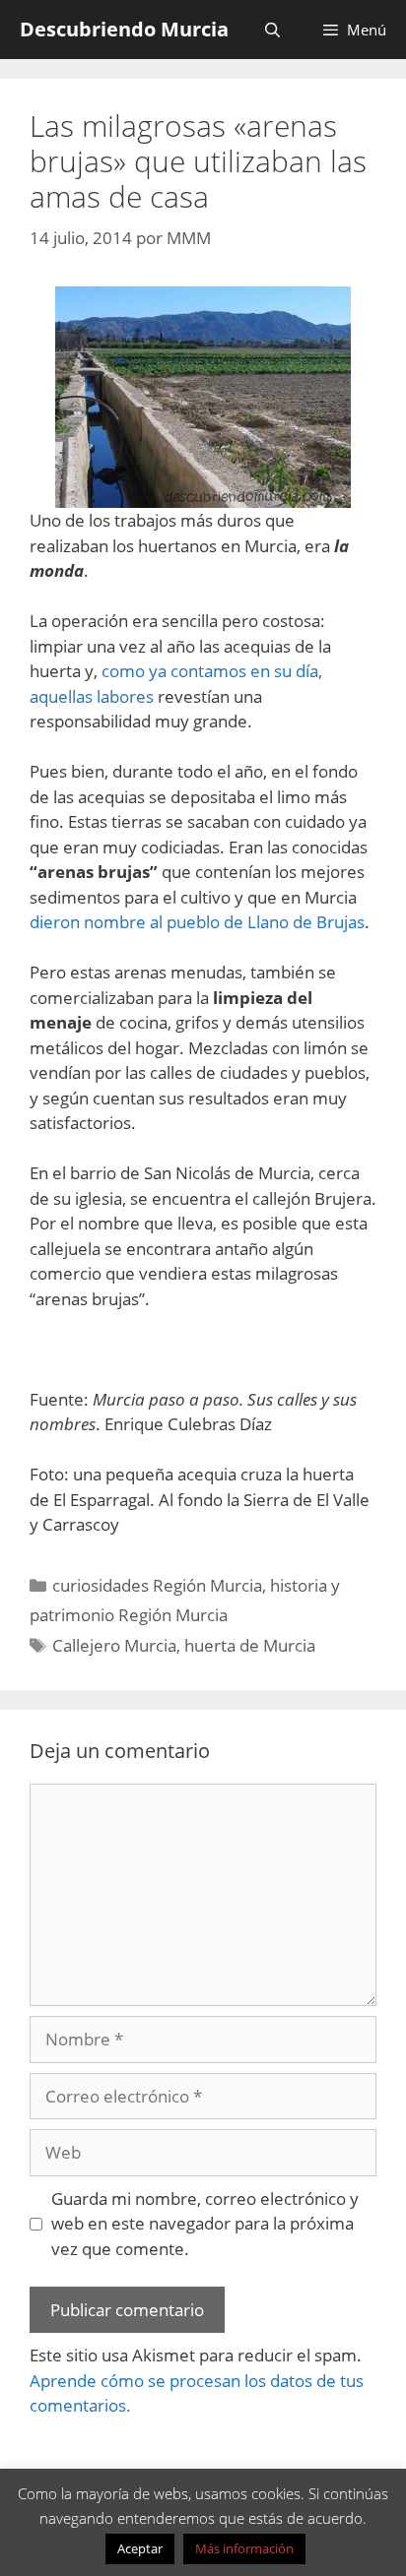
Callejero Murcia (114, 1645)
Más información (244, 2548)
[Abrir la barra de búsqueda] (271, 30)
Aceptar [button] (140, 2548)
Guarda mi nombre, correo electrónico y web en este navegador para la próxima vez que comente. (205, 2224)
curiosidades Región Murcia (157, 1585)
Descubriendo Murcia (124, 29)
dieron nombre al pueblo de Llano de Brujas (197, 922)
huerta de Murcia (250, 1645)
